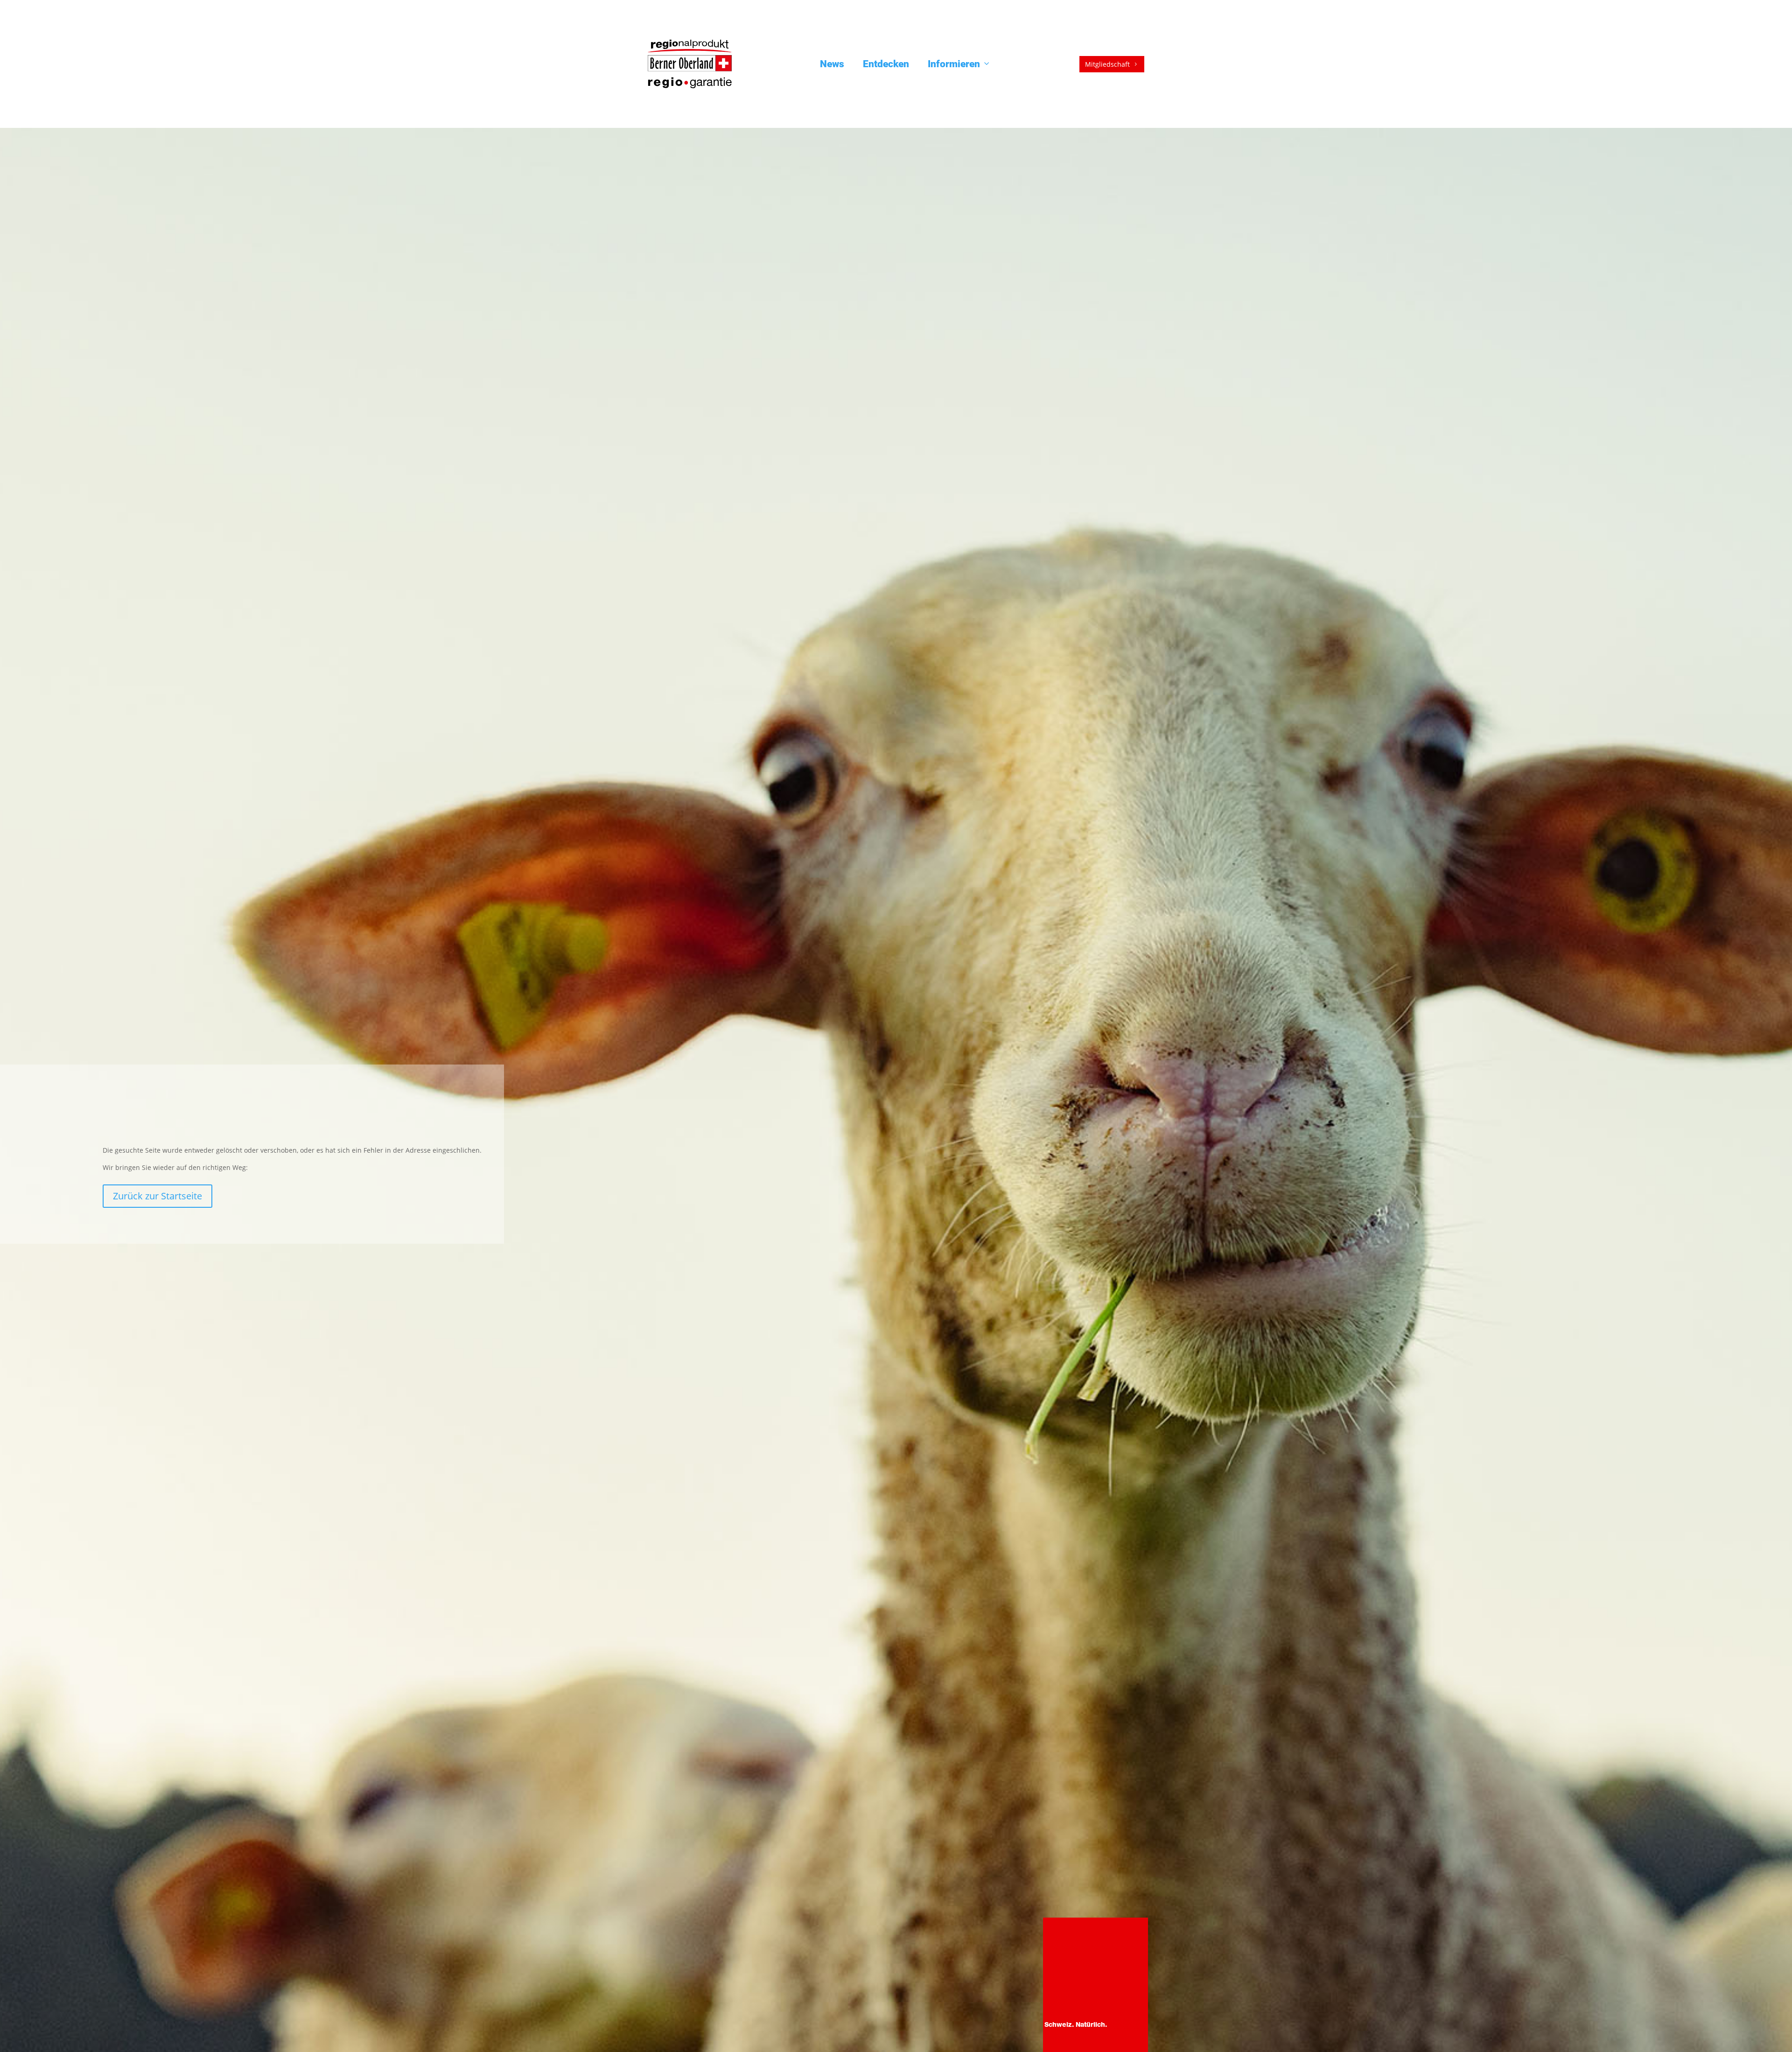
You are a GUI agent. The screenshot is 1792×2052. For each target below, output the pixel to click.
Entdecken (886, 64)
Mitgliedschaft (1112, 64)
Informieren (954, 64)
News (832, 64)
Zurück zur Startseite (157, 1196)
